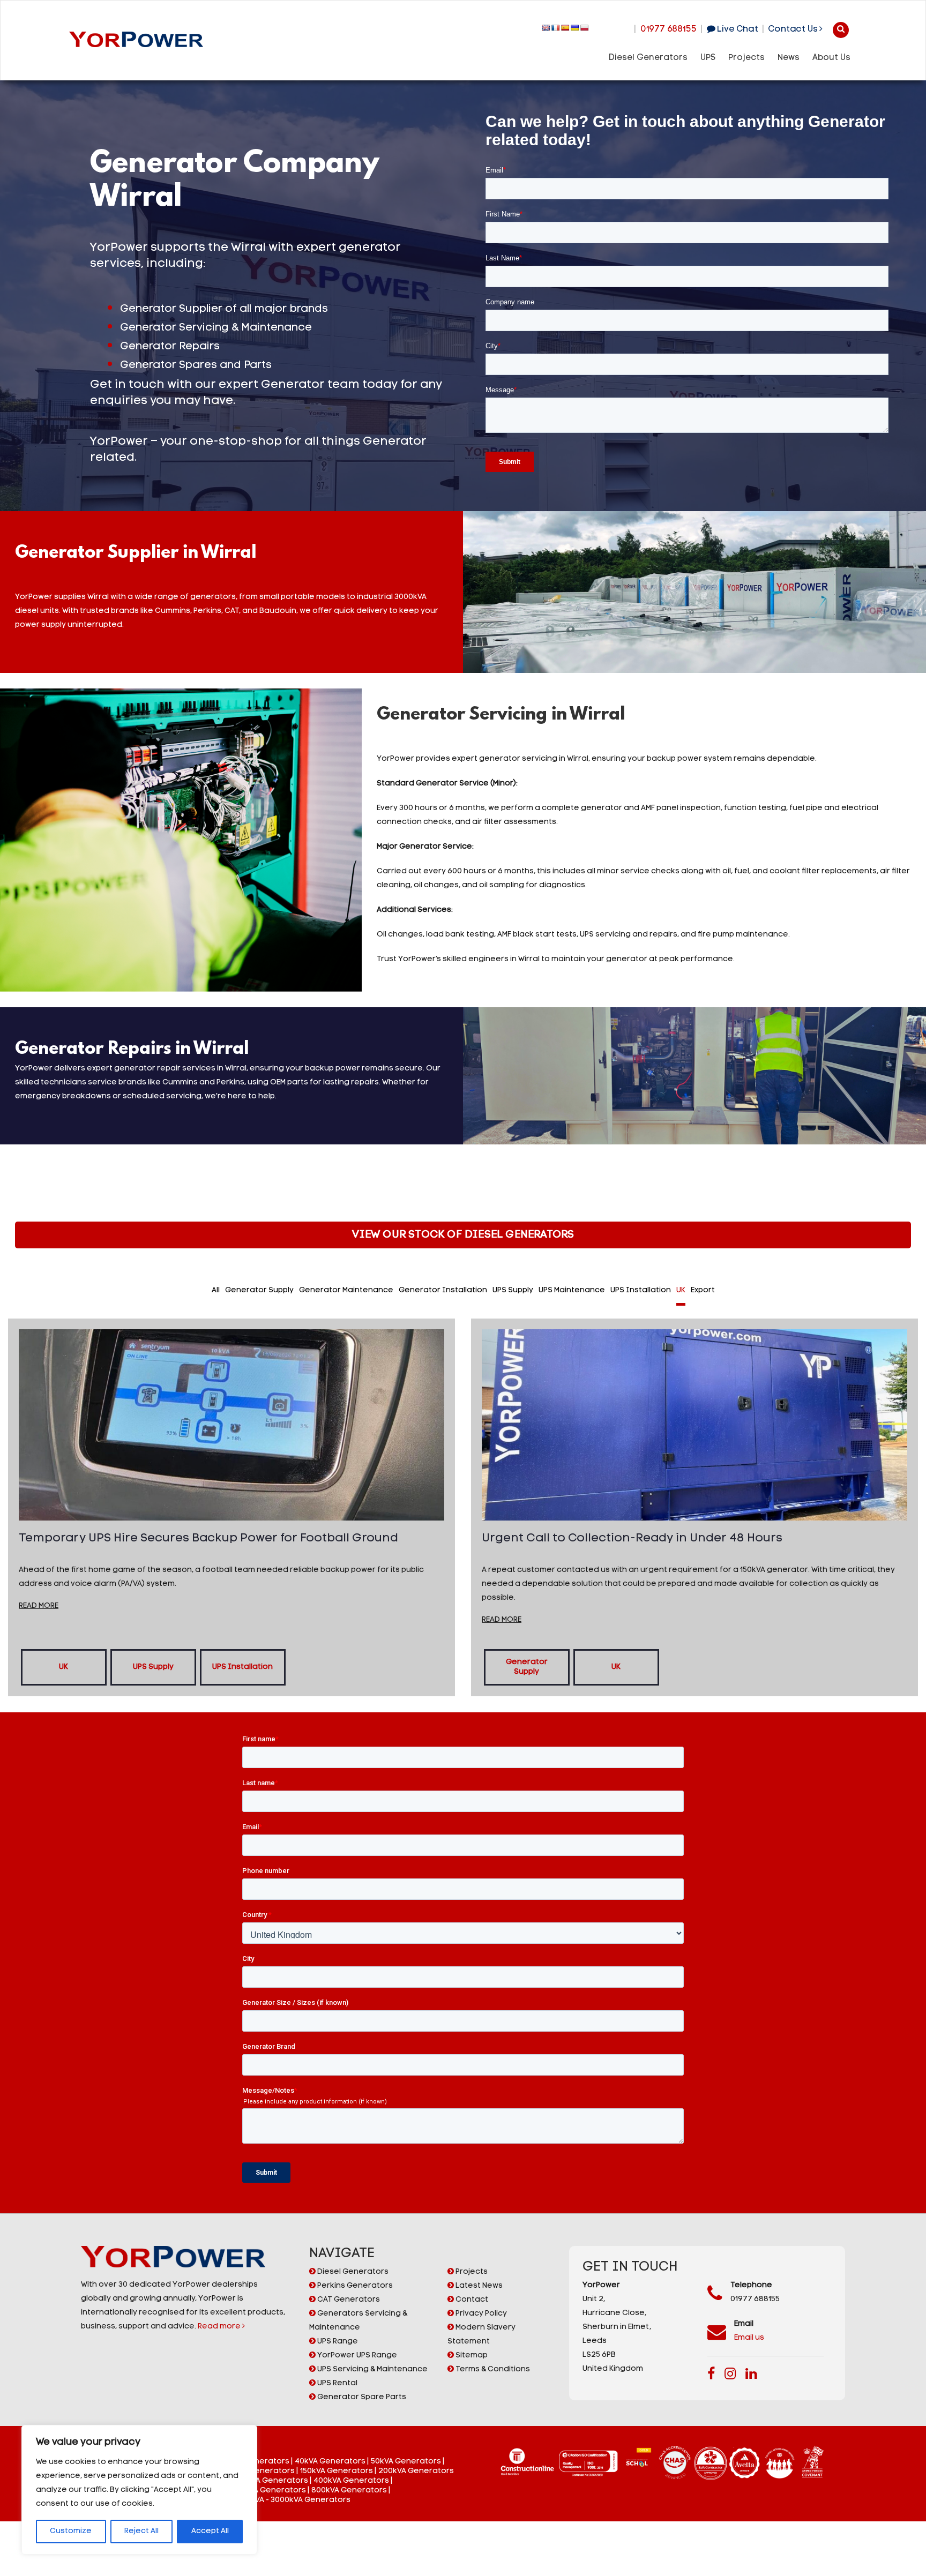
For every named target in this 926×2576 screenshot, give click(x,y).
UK (681, 1290)
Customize (71, 2531)
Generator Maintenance (346, 1290)
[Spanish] (565, 28)
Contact (471, 2300)
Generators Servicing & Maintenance (358, 2321)
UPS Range (337, 2342)
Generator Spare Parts (361, 2397)
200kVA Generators (416, 2471)
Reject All (141, 2531)
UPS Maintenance (572, 1290)
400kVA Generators (351, 2481)
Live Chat (736, 29)
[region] (139, 2490)
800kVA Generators (349, 2491)
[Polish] (585, 28)
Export (703, 1290)
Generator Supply (259, 1290)
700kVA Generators (268, 2491)
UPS (708, 58)
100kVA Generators (258, 2471)
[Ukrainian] (575, 28)
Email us (749, 2338)
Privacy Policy (480, 2314)
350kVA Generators (271, 2481)
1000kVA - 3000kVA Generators (292, 2500)
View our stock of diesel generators (463, 1235)
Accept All (210, 2531)
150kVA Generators (337, 2471)
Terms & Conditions (492, 2369)
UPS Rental (337, 2383)
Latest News (478, 2286)
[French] (556, 28)
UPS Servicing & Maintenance (372, 2369)
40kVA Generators (330, 2462)
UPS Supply (513, 1290)
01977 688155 (669, 29)
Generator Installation (443, 1290)
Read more (220, 2327)
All (216, 1290)
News (789, 58)
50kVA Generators (406, 2462)
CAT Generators (348, 2300)
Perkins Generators (354, 2286)
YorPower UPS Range (356, 2356)
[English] (546, 28)
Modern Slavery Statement (481, 2335)
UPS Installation (641, 1290)
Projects (746, 58)
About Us (831, 58)
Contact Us (794, 29)
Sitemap (471, 2356)
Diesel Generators (648, 58)
